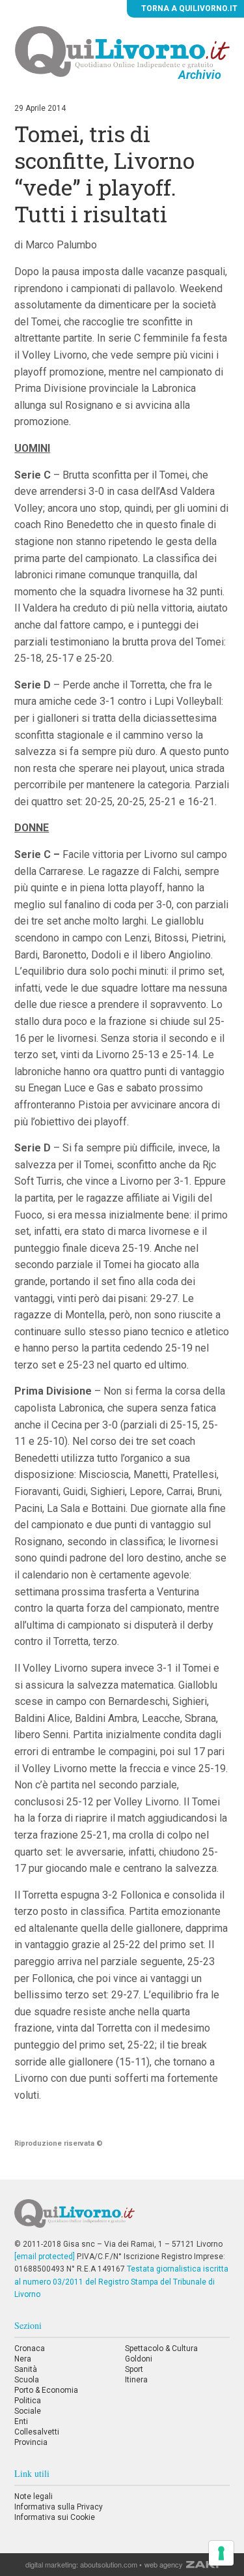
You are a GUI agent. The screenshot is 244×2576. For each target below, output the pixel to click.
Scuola (27, 2380)
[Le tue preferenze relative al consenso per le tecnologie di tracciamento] (221, 2553)
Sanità (26, 2369)
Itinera (136, 2380)
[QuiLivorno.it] (122, 2219)
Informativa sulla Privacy (59, 2507)
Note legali (34, 2496)
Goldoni (139, 2359)
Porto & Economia (46, 2390)
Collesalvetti (37, 2432)
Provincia (31, 2442)
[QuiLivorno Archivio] (122, 51)
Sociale (28, 2411)
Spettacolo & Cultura (161, 2348)
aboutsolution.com (109, 2564)
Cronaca (30, 2348)
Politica (28, 2401)
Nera (23, 2359)
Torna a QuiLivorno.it (188, 8)
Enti (21, 2421)
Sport (134, 2369)
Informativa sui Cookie (55, 2517)
